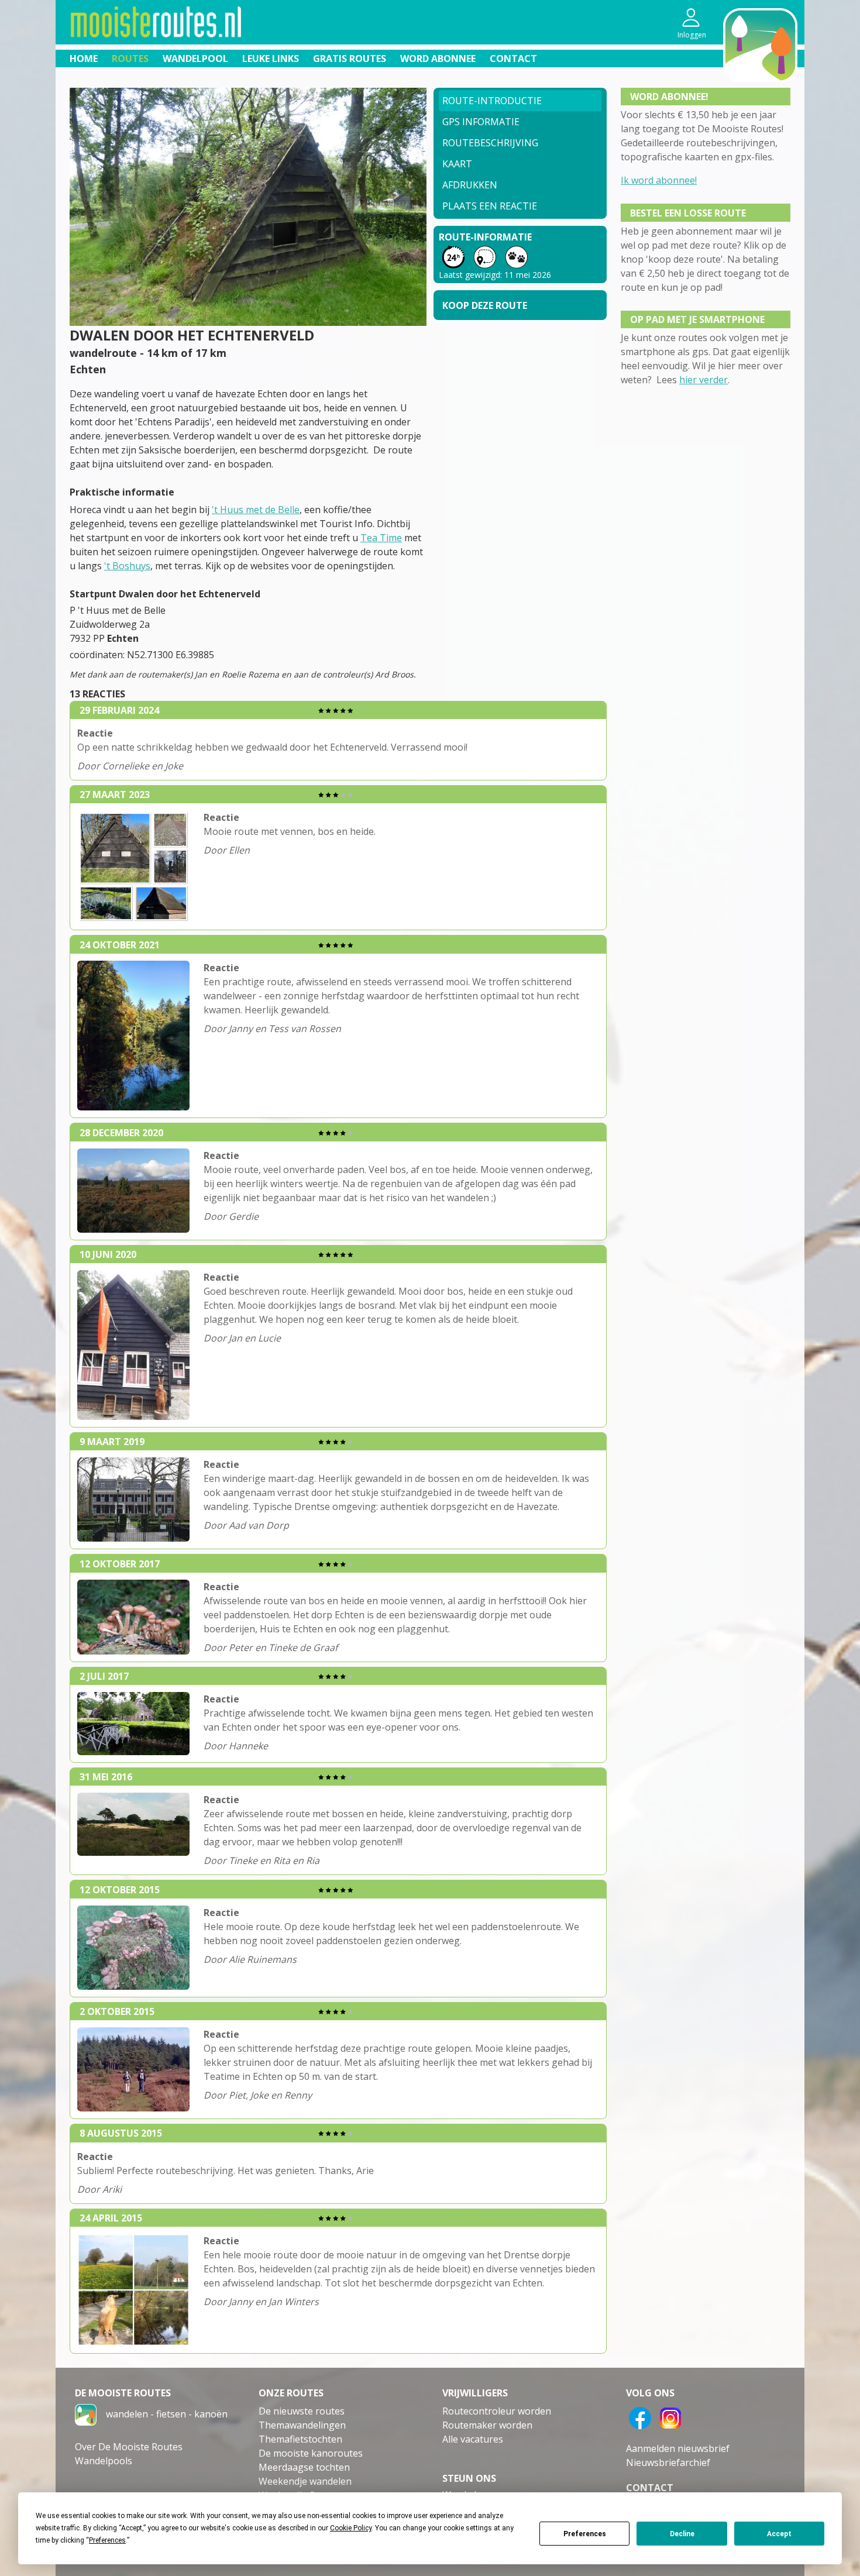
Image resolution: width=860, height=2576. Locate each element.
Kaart (457, 164)
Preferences (585, 2534)
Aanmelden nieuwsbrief (678, 2448)
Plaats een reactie (490, 206)
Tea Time (381, 538)
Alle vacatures (473, 2439)
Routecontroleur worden (497, 2411)
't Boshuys (127, 566)
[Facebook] (640, 2417)
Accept (779, 2534)
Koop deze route (485, 305)
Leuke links (271, 59)
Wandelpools (104, 2461)
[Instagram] (670, 2417)
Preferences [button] (107, 2540)
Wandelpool (195, 59)
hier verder (704, 380)
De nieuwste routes (302, 2411)
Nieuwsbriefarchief (668, 2462)
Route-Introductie (492, 101)
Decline (682, 2534)
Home (84, 59)
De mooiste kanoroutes (311, 2453)
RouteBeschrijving (490, 143)
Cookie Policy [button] (351, 2528)
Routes (130, 59)
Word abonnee (438, 59)
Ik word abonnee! (659, 180)
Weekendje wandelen (305, 2481)
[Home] (86, 2414)
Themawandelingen (302, 2425)
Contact (513, 59)
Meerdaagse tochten (304, 2467)
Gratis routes (350, 59)
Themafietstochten (300, 2439)
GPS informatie (481, 122)
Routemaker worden (487, 2425)
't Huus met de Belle (256, 510)
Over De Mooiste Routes (129, 2447)
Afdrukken (470, 185)
